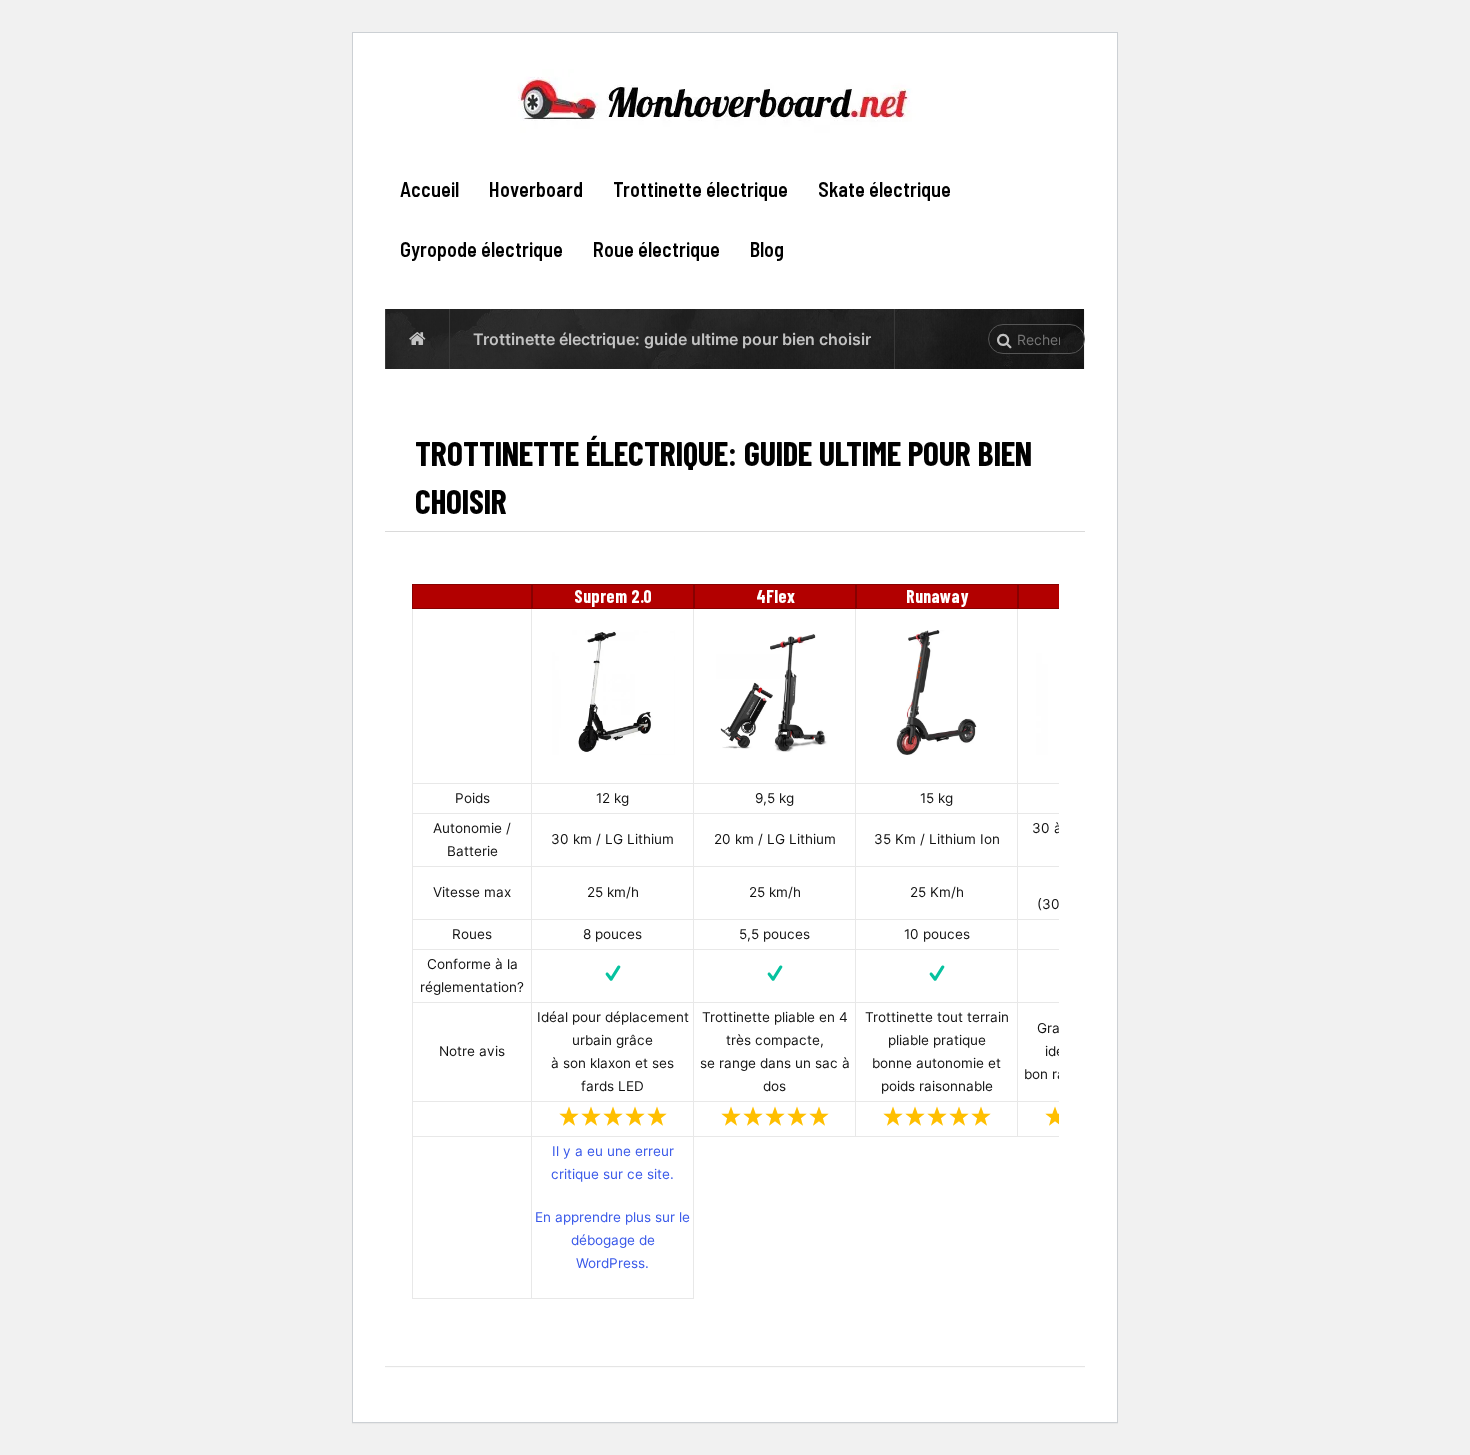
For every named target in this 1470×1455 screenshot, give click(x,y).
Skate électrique (884, 189)
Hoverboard (536, 189)
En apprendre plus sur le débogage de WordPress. (612, 1240)
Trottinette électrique (700, 189)
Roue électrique (656, 249)
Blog (767, 249)
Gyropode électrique (481, 249)
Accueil (429, 189)
